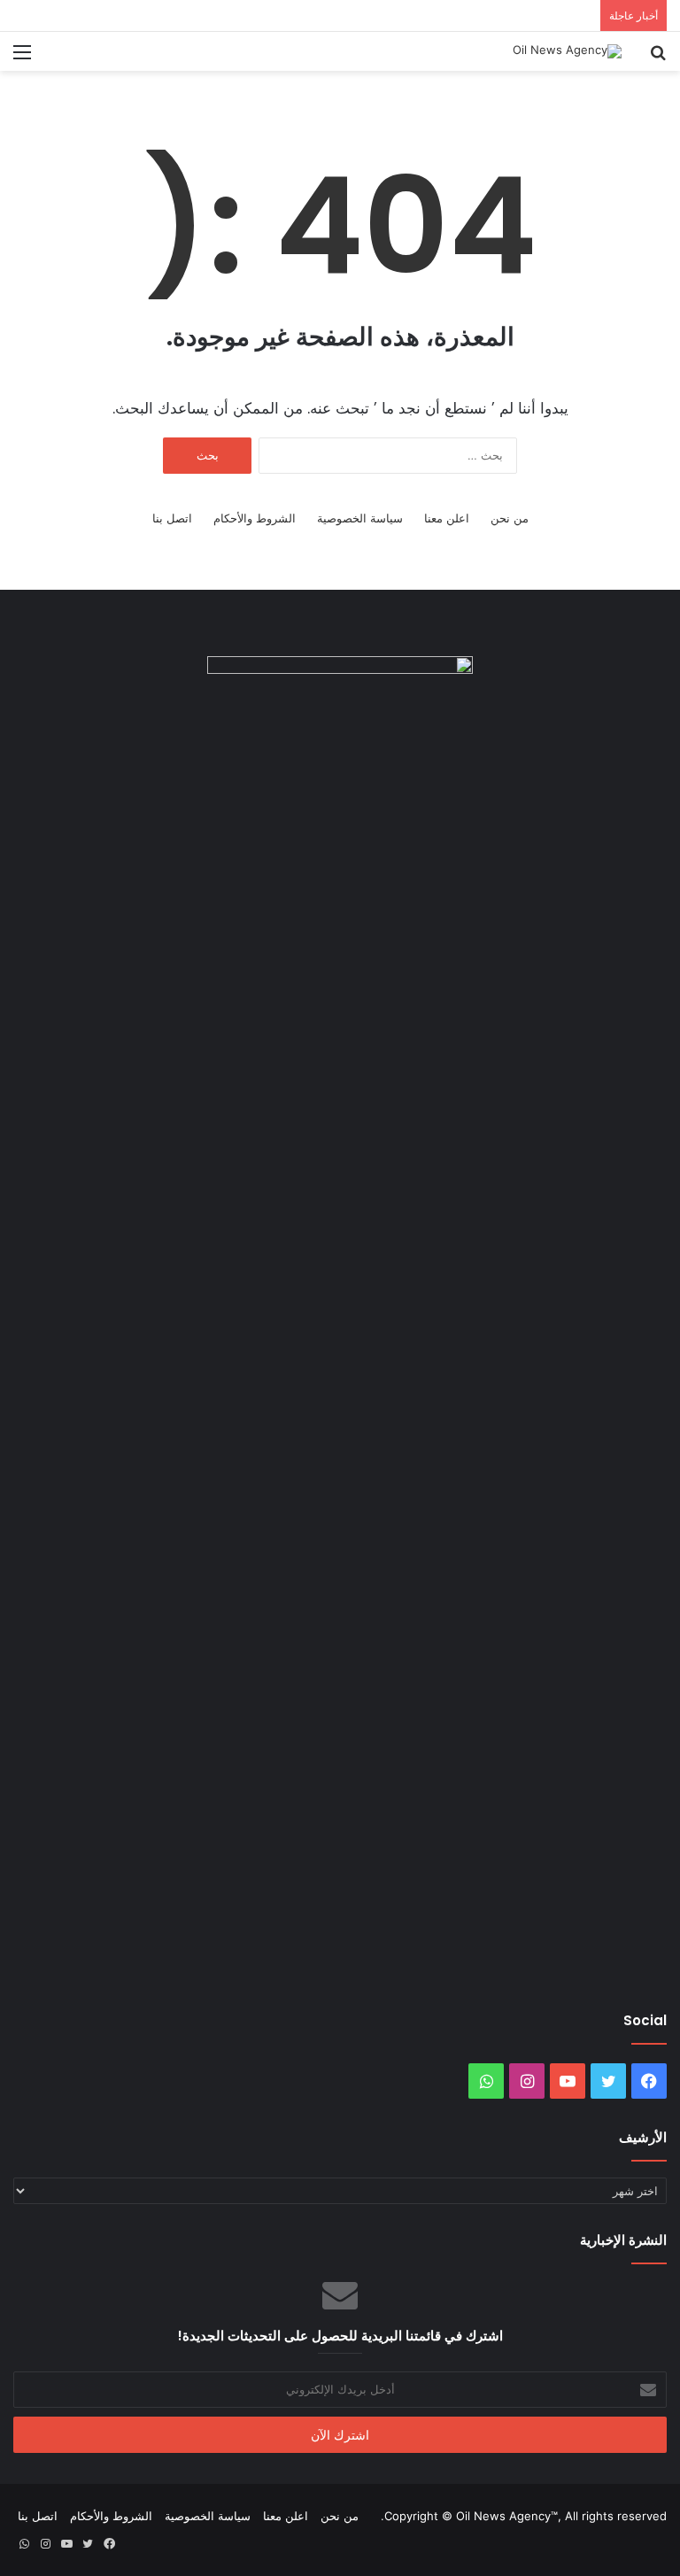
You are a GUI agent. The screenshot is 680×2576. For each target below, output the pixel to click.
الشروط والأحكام (255, 518)
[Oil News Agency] (567, 51)
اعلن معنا (447, 518)
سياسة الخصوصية (360, 518)
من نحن (510, 518)
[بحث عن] (658, 58)
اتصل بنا (172, 518)
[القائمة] (22, 58)
